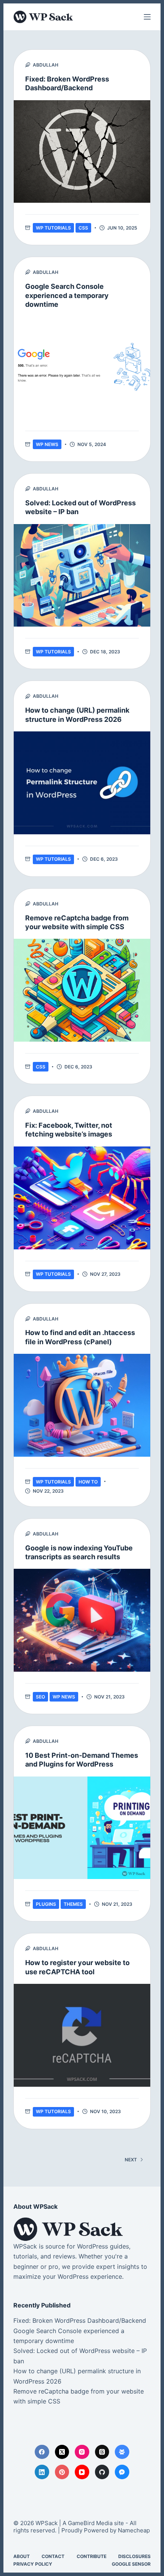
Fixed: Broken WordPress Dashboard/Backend (80, 2320)
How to (88, 1482)
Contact (53, 2556)
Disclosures (134, 2556)
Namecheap (134, 2530)
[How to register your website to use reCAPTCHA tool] (82, 2035)
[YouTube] (82, 2472)
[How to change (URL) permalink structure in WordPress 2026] (82, 783)
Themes (73, 1904)
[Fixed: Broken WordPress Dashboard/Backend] (82, 152)
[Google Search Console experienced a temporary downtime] (82, 368)
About (22, 2556)
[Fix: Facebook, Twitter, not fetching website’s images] (82, 1198)
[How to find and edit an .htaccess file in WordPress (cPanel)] (82, 1405)
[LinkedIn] (42, 2472)
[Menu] (147, 17)
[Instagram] (82, 2452)
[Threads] (102, 2452)
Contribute (92, 2556)
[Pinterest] (62, 2472)
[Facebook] (42, 2452)
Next (131, 2160)
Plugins (46, 1904)
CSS (83, 228)
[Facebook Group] (122, 2452)
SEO (40, 1697)
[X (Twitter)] (62, 2452)
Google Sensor (131, 2564)
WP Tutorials (53, 228)
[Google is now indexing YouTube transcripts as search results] (82, 1620)
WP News (47, 444)
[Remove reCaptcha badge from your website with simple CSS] (82, 990)
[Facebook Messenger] (122, 2472)
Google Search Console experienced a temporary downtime (67, 295)
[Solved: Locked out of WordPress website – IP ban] (82, 576)
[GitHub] (102, 2472)
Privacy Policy (33, 2564)
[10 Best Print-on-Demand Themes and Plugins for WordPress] (82, 1828)
